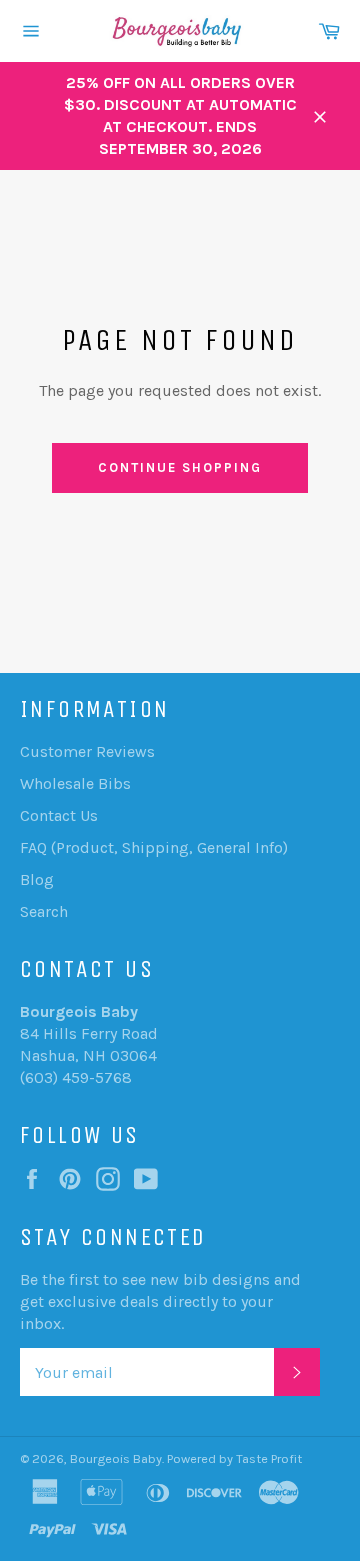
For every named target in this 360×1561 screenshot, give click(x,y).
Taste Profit (269, 1458)
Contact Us (59, 815)
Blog (37, 879)
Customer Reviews (87, 751)
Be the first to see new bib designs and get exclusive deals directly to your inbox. (160, 1301)
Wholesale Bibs (75, 783)
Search (44, 911)
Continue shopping (179, 467)
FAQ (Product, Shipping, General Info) (154, 847)
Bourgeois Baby (116, 1458)
